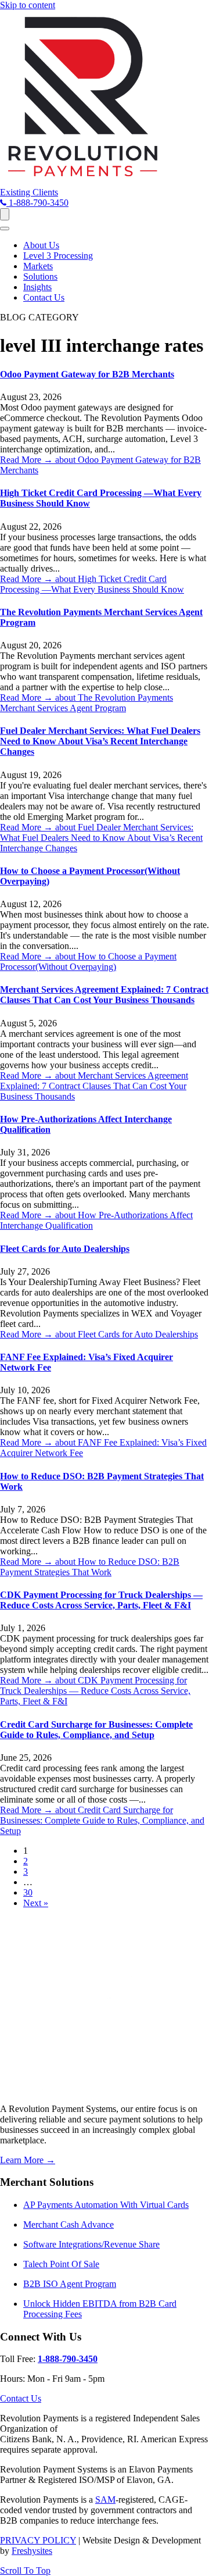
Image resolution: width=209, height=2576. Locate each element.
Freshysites (32, 2551)
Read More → (92, 584)
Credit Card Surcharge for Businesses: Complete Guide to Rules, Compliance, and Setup (96, 1730)
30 (28, 1892)
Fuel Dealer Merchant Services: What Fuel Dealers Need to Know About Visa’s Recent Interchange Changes (100, 741)
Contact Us (44, 297)
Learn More (28, 2160)
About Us (41, 245)
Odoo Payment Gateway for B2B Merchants (87, 374)
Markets (38, 266)
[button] (29, 192)
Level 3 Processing (58, 256)
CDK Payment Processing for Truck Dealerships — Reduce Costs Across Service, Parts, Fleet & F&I (101, 1600)
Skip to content (28, 5)
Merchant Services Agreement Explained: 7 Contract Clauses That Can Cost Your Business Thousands (104, 995)
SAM (105, 2500)
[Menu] (5, 214)
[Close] (5, 229)
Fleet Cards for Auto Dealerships (65, 1249)
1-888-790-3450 (68, 2359)
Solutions (40, 276)
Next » (36, 1903)
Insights (37, 287)
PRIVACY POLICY (38, 2540)
